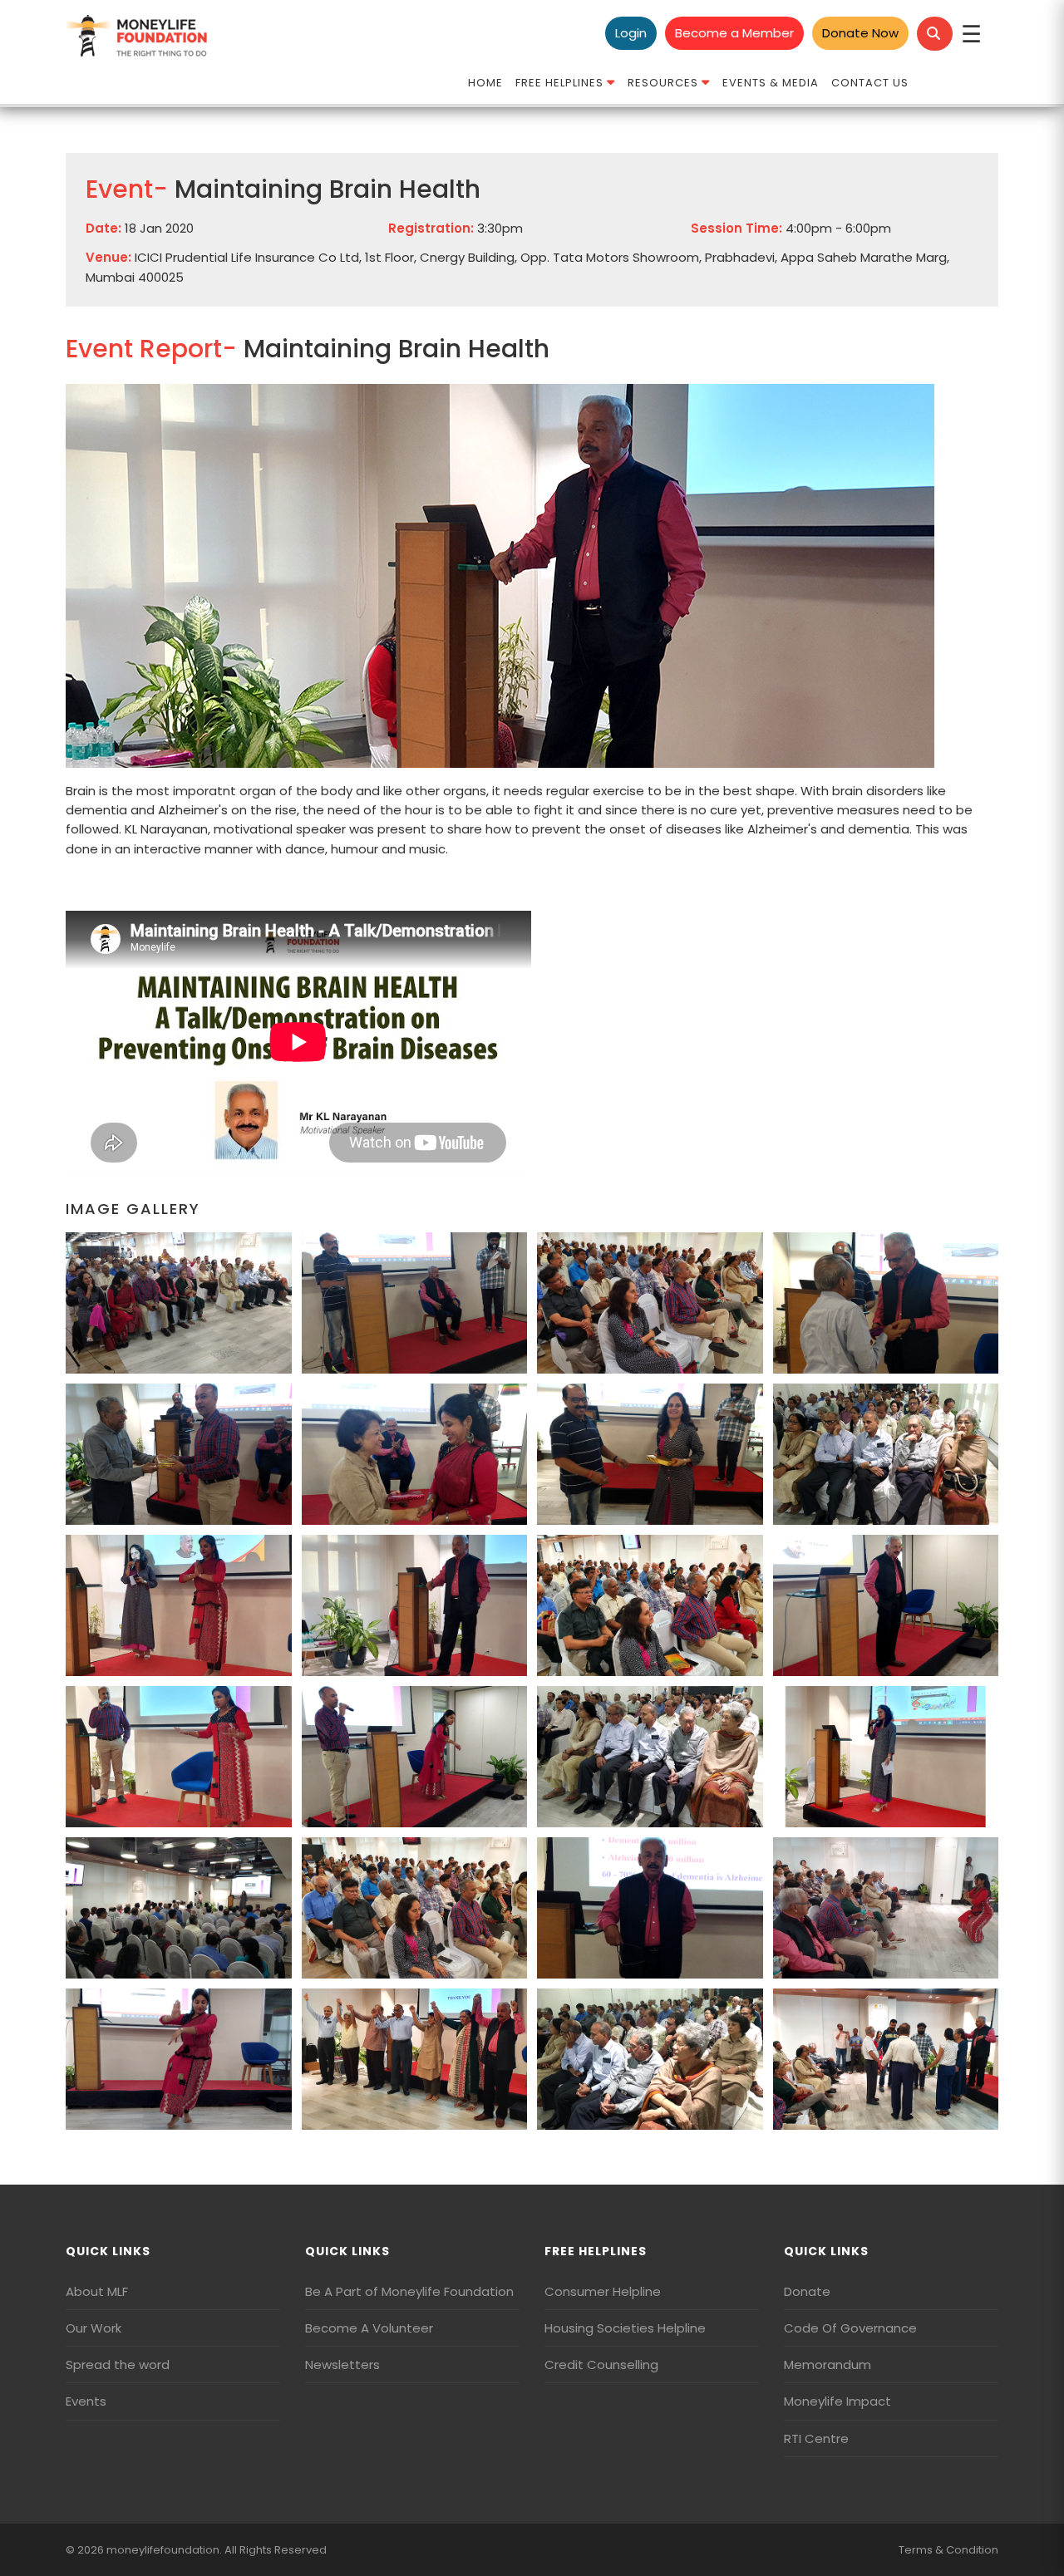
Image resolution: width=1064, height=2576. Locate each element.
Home (485, 83)
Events (86, 2401)
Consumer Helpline (603, 2291)
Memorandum (828, 2365)
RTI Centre (816, 2438)
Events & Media (771, 83)
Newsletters (342, 2365)
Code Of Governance (850, 2328)
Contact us (870, 83)
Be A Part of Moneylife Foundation (409, 2291)
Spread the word (118, 2365)
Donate (807, 2291)
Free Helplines (561, 83)
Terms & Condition (948, 2550)
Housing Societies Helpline (625, 2328)
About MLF (97, 2291)
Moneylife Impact (837, 2401)
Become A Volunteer (369, 2328)
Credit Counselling (601, 2365)
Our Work (94, 2328)
